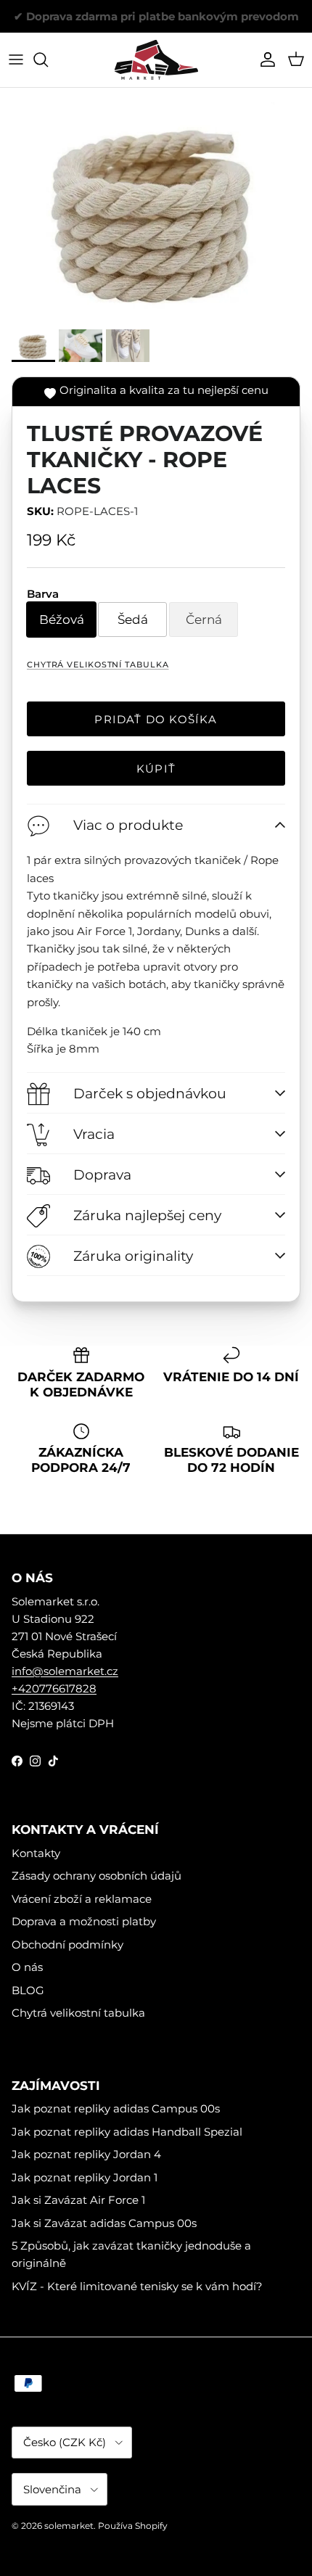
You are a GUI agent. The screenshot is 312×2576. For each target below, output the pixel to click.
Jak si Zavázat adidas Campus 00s (104, 2223)
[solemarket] (156, 60)
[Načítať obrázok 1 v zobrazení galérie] (156, 209)
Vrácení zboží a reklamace (82, 1899)
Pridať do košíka (156, 719)
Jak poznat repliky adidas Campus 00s (116, 2108)
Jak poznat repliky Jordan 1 (85, 2177)
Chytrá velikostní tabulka (98, 664)
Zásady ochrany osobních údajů (97, 1876)
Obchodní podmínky (67, 1945)
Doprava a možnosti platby (84, 1921)
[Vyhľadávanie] (48, 59)
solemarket (69, 2526)
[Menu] (16, 59)
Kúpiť (156, 769)
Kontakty (36, 1853)
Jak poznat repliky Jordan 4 (86, 2154)
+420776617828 (54, 1688)
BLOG (28, 1990)
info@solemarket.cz (65, 1671)
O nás (27, 1967)
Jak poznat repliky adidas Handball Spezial (127, 2132)
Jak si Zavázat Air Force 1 (78, 2200)
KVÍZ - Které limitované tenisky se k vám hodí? (137, 2286)
